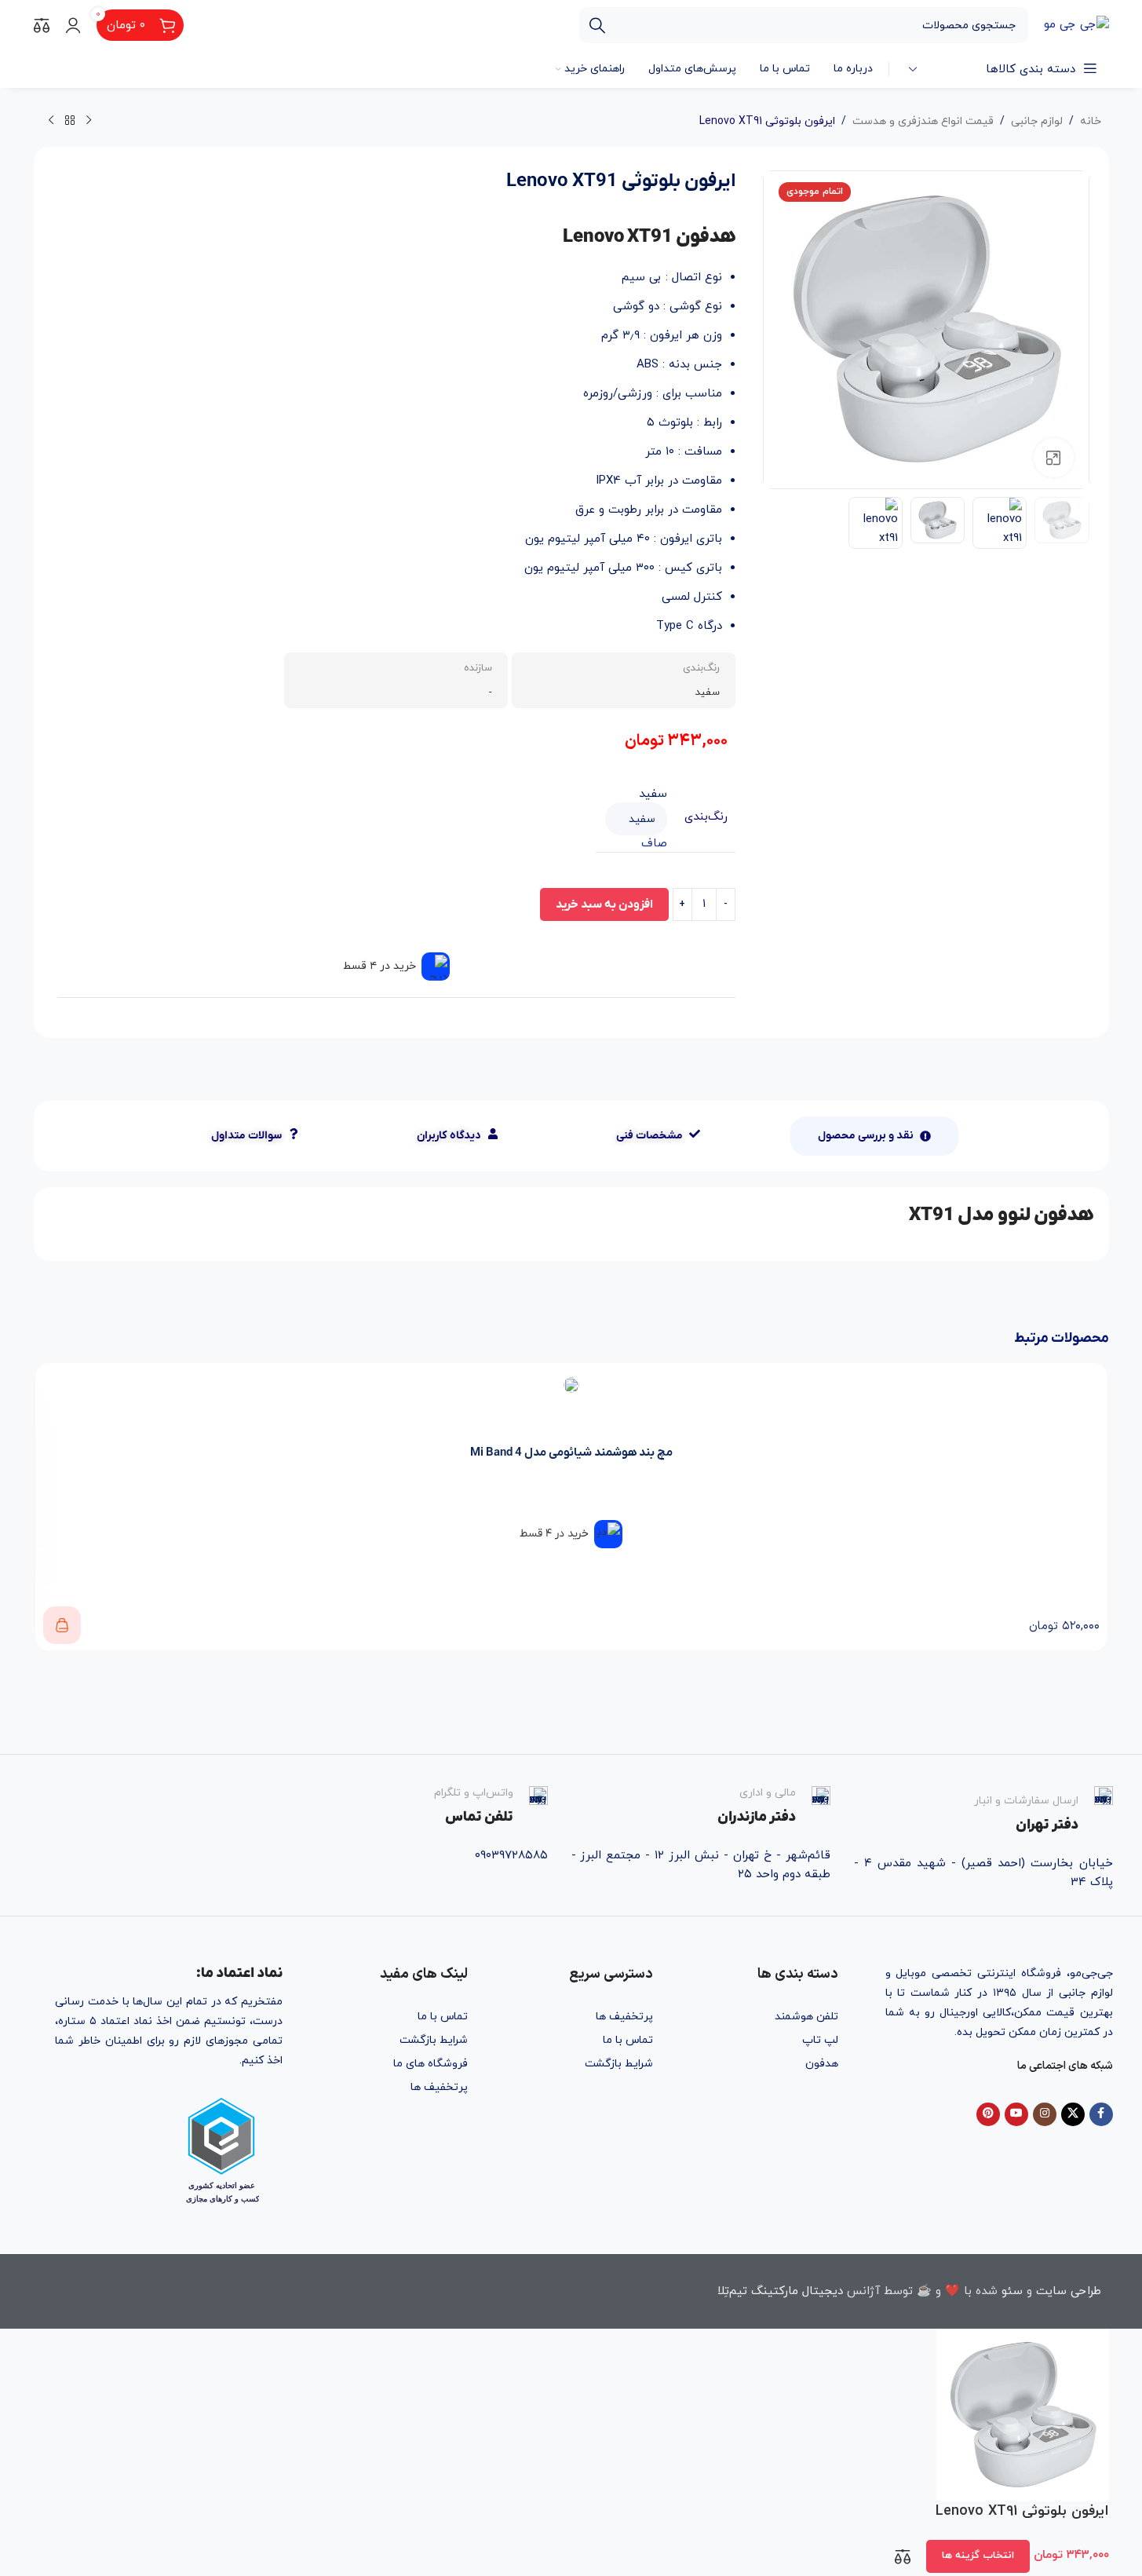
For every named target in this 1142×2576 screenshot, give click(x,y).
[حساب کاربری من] (73, 25)
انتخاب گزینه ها (978, 2556)
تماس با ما (628, 2040)
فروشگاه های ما (431, 2064)
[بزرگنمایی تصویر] (1053, 458)
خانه (1091, 121)
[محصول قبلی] (89, 121)
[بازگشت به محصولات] (70, 121)
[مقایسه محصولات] (42, 25)
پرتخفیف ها (624, 2017)
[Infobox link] (983, 1811)
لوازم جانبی (1037, 121)
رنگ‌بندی (706, 817)
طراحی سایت (1069, 2291)
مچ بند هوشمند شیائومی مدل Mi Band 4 (571, 1452)
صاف (654, 844)
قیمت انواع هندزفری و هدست (923, 121)
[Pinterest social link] (988, 2114)
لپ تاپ (820, 2040)
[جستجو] (597, 25)
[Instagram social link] (1045, 2114)
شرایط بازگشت (619, 2064)
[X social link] (1073, 2114)
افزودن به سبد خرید (604, 904)
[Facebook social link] (1101, 2114)
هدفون (822, 2064)
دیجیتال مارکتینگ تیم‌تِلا (780, 2291)
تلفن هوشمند (806, 2017)
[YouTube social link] (1016, 2114)
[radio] (636, 794)
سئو (1012, 2291)
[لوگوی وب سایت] (1076, 24)
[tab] (874, 1136)
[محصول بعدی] (51, 121)
